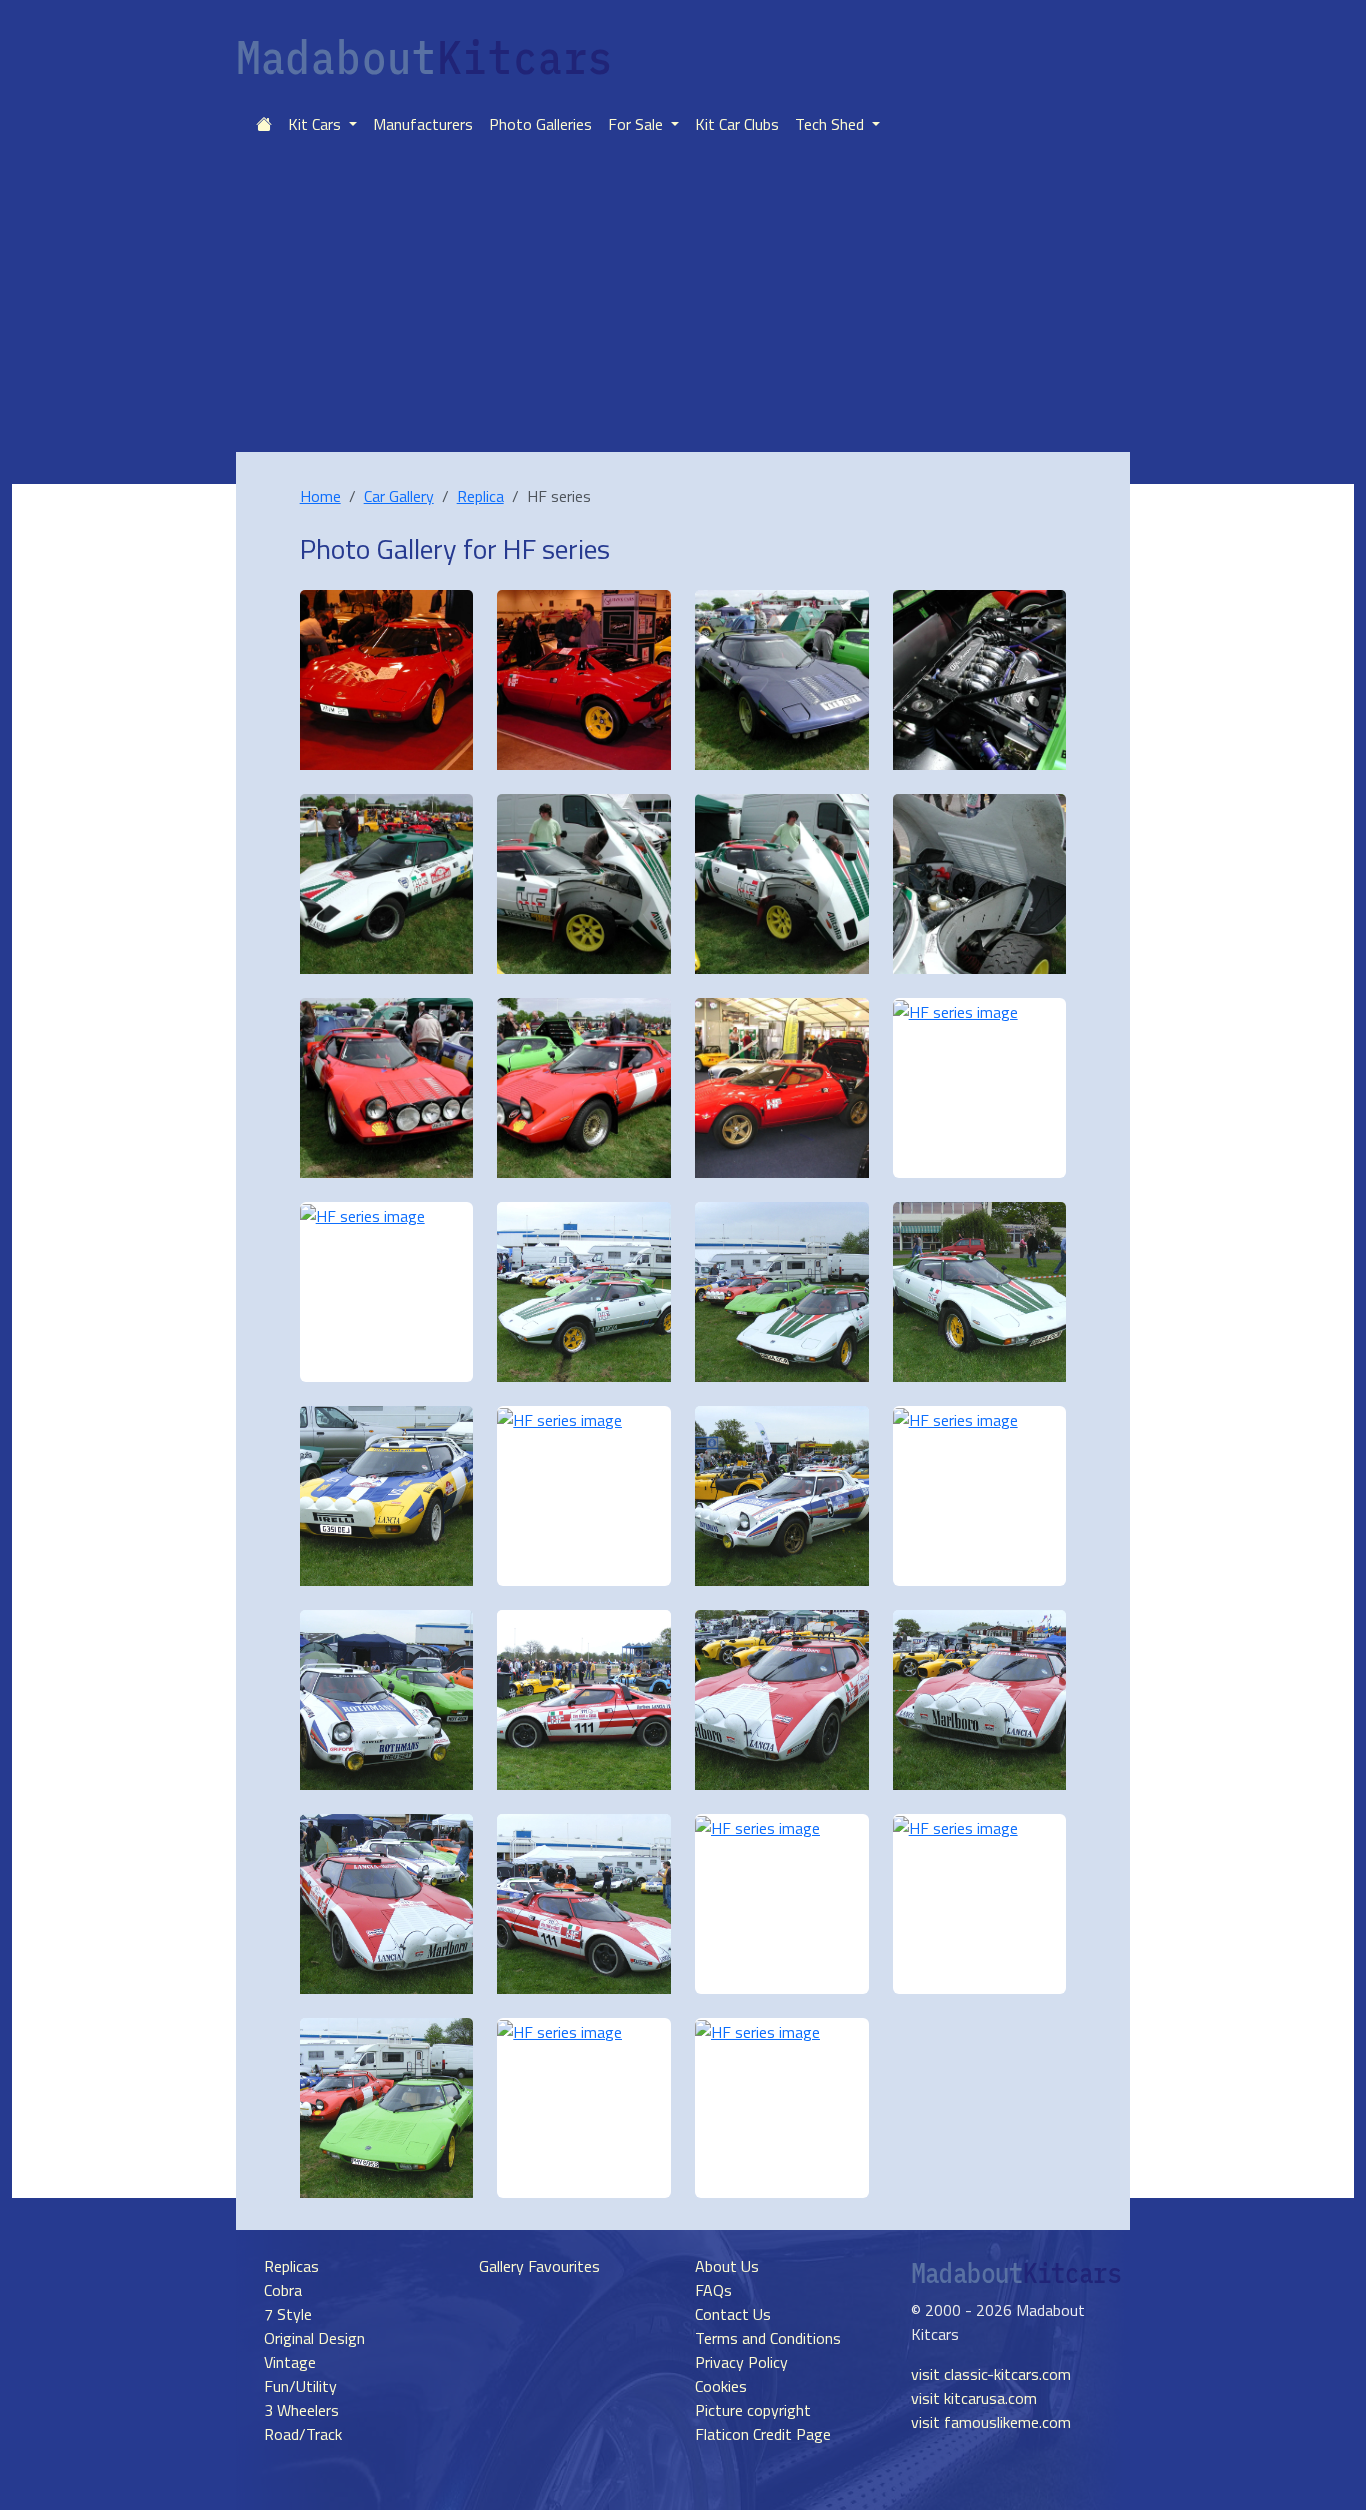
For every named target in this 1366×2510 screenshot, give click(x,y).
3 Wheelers (301, 2410)
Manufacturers (423, 124)
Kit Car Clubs (737, 124)
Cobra (283, 2290)
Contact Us (733, 2314)
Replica (480, 496)
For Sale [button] (637, 124)
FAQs (713, 2290)
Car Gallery (399, 496)
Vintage (290, 2362)
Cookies (721, 2386)
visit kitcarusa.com (974, 2398)
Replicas (291, 2266)
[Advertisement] (683, 302)
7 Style (288, 2314)
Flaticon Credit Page (763, 2434)
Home (320, 496)
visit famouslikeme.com (991, 2422)
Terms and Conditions (768, 2338)
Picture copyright (753, 2410)
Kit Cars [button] (316, 124)
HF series (556, 548)
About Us (727, 2266)
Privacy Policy (741, 2362)
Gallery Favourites (539, 2266)
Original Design (314, 2338)
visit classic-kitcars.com (991, 2374)
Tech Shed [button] (831, 124)
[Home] (264, 124)
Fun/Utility (300, 2386)
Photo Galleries (540, 124)
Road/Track (303, 2434)
